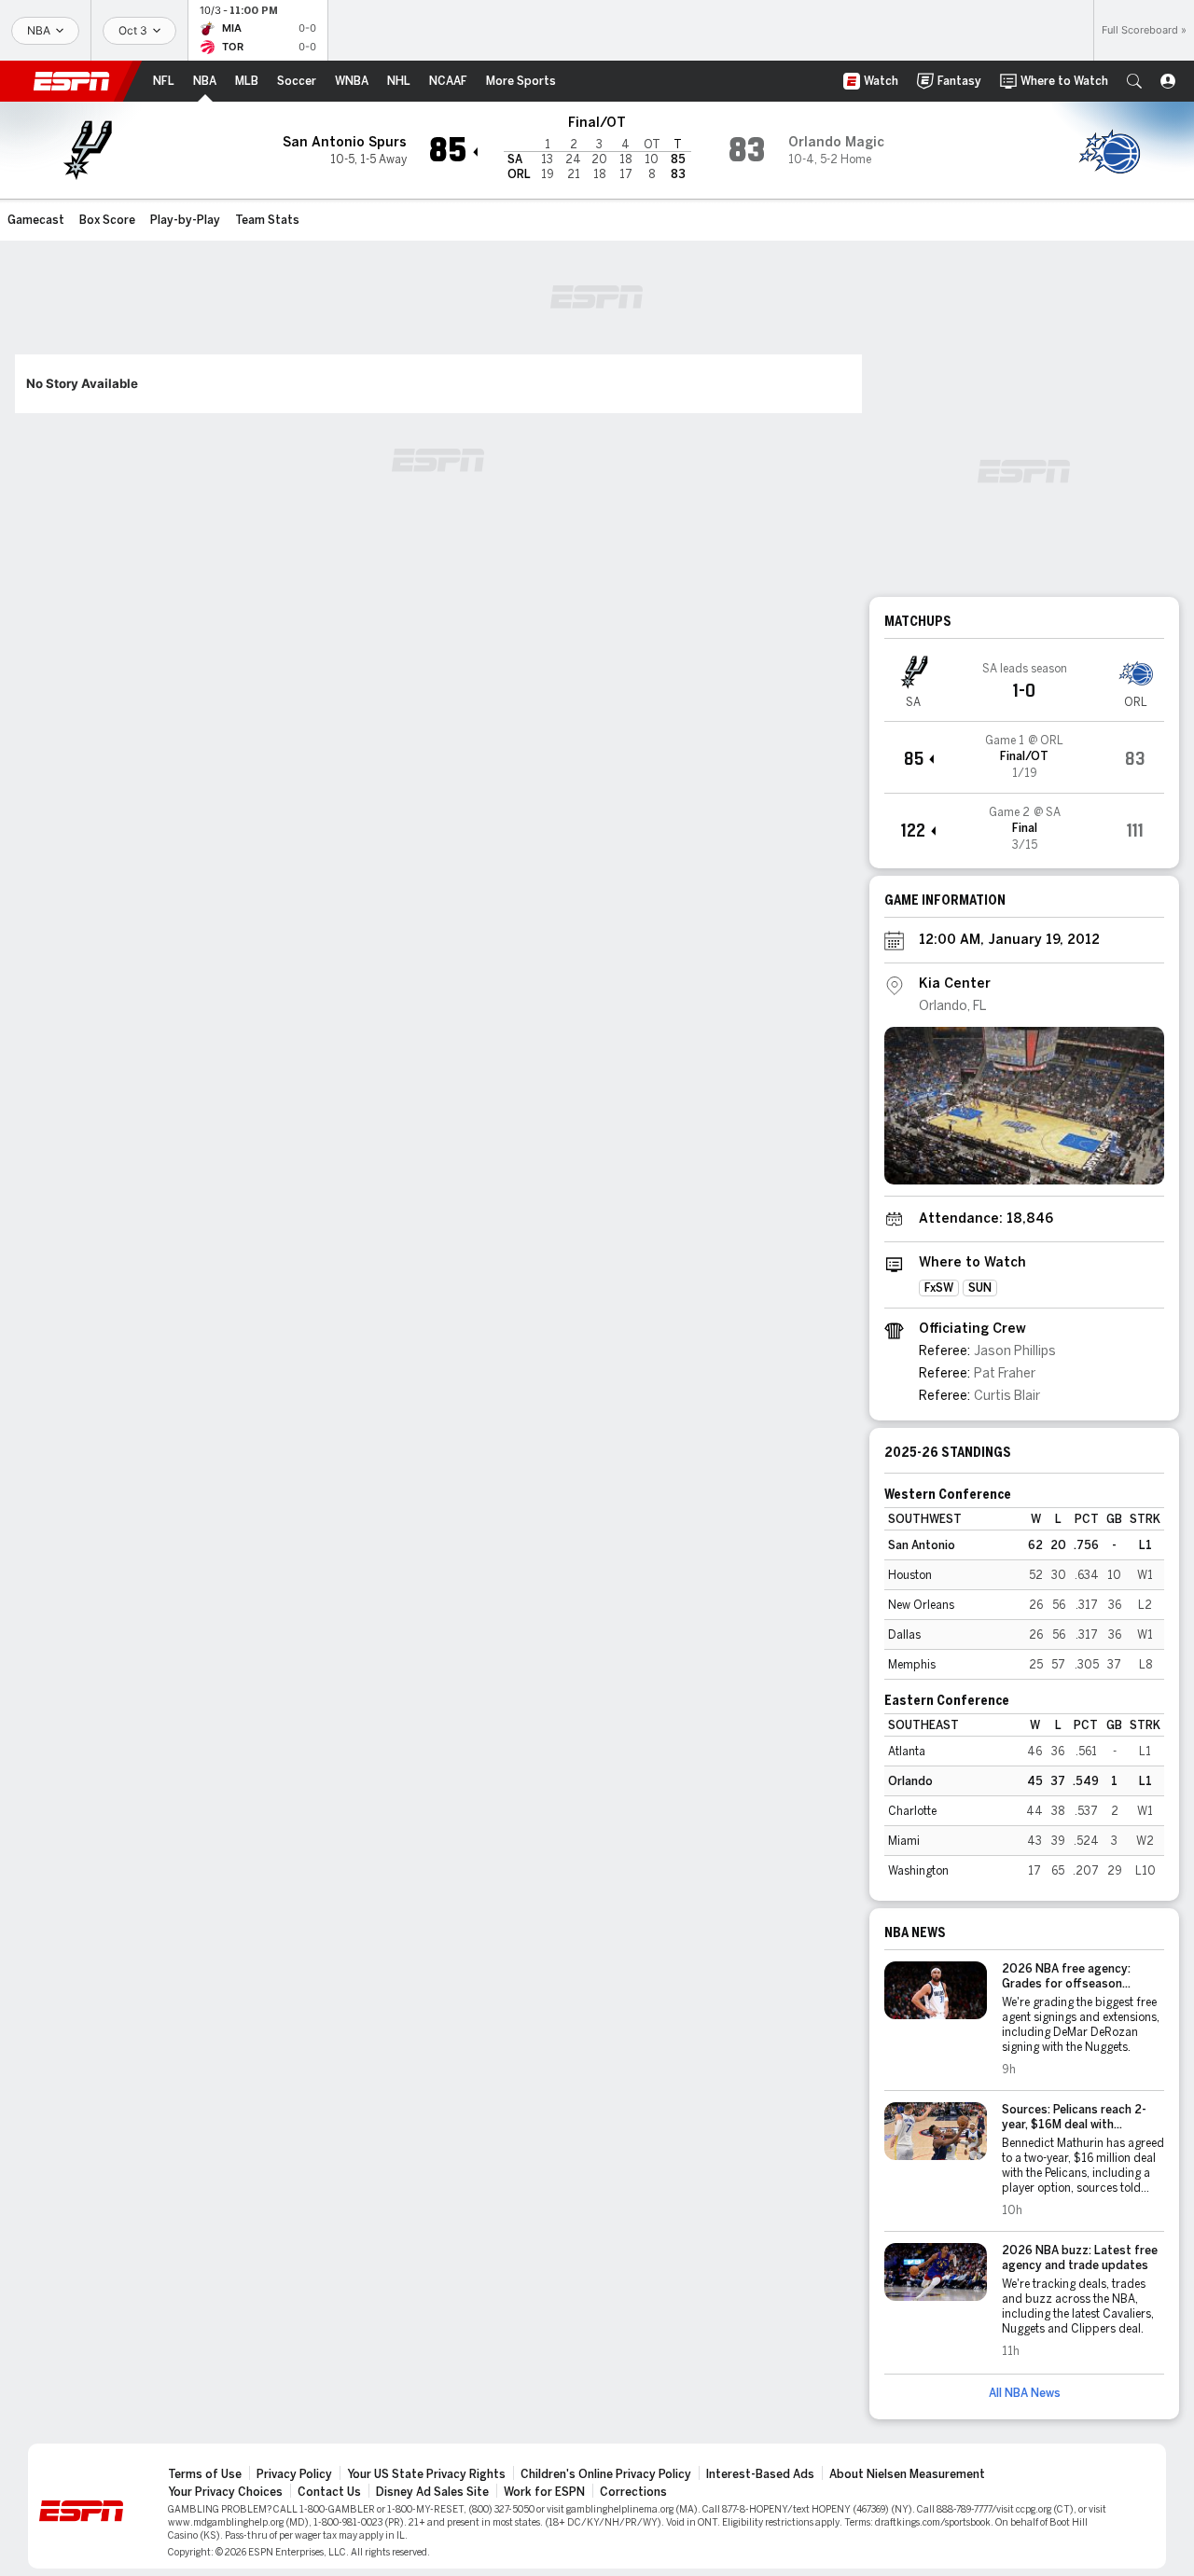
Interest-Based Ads (760, 2474)
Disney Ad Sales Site (432, 2492)
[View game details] (1024, 757)
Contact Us (329, 2492)
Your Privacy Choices (225, 2492)
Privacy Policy (294, 2474)
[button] (1134, 81)
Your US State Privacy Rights (426, 2474)
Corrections (633, 2492)
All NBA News (1025, 2393)
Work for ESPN (544, 2492)
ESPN (72, 81)
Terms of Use (205, 2474)
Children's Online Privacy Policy (606, 2474)
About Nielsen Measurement (907, 2474)
